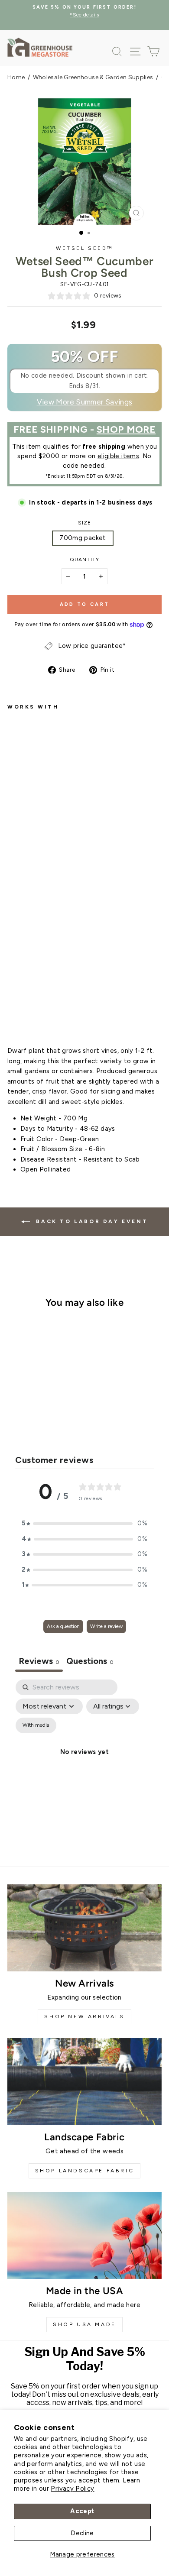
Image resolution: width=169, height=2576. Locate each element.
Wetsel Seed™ (84, 248)
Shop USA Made (84, 2324)
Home (16, 77)
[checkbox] (36, 1725)
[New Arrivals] (84, 1928)
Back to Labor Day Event (91, 1221)
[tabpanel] (84, 1762)
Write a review (106, 1626)
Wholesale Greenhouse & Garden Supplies (93, 77)
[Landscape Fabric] (84, 2081)
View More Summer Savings (85, 402)
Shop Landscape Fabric (85, 2171)
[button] (84, 1524)
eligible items (118, 456)
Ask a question (63, 1626)
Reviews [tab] (39, 1661)
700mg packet (83, 538)
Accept (82, 2511)
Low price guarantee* (92, 646)
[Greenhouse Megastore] (40, 47)
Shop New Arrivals (84, 2016)
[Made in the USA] (84, 2236)
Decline (82, 2533)
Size (85, 523)
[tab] (90, 1662)
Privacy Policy (72, 2489)
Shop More (126, 429)
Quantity (84, 560)
